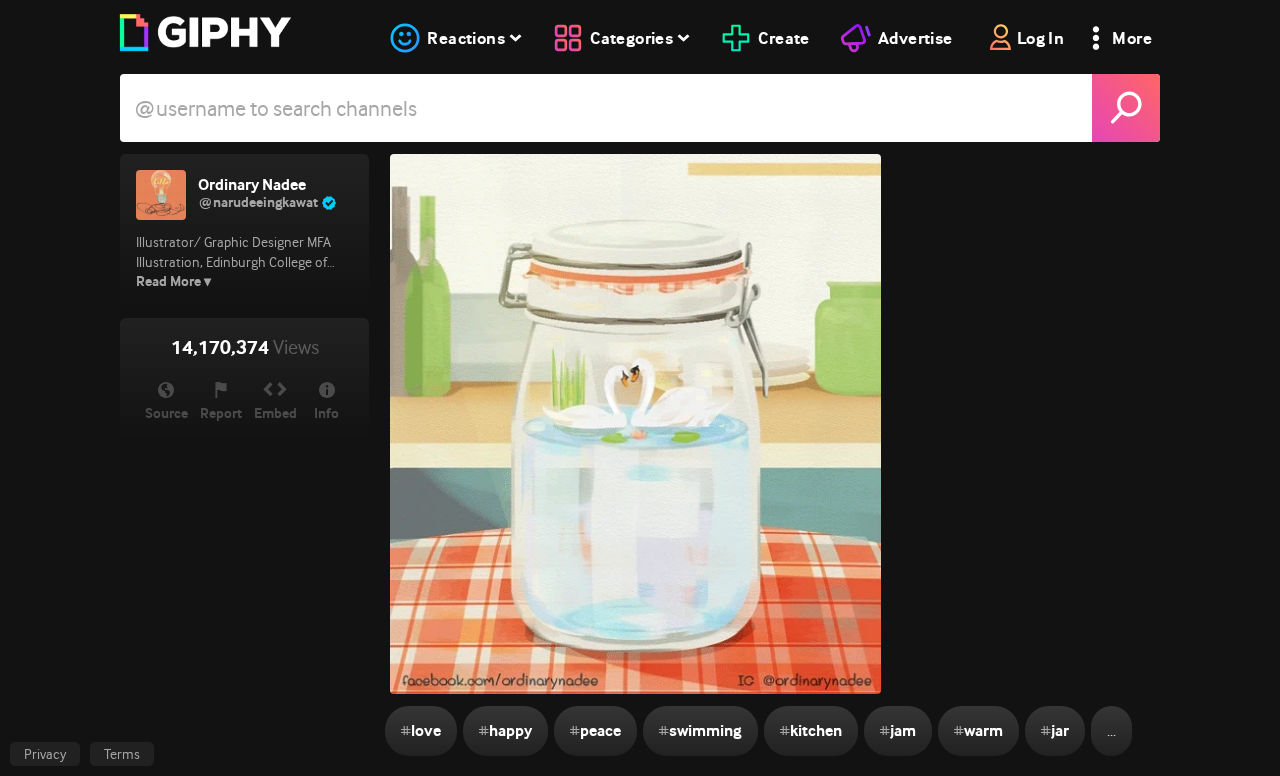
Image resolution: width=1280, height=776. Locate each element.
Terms (122, 754)
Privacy (45, 754)
